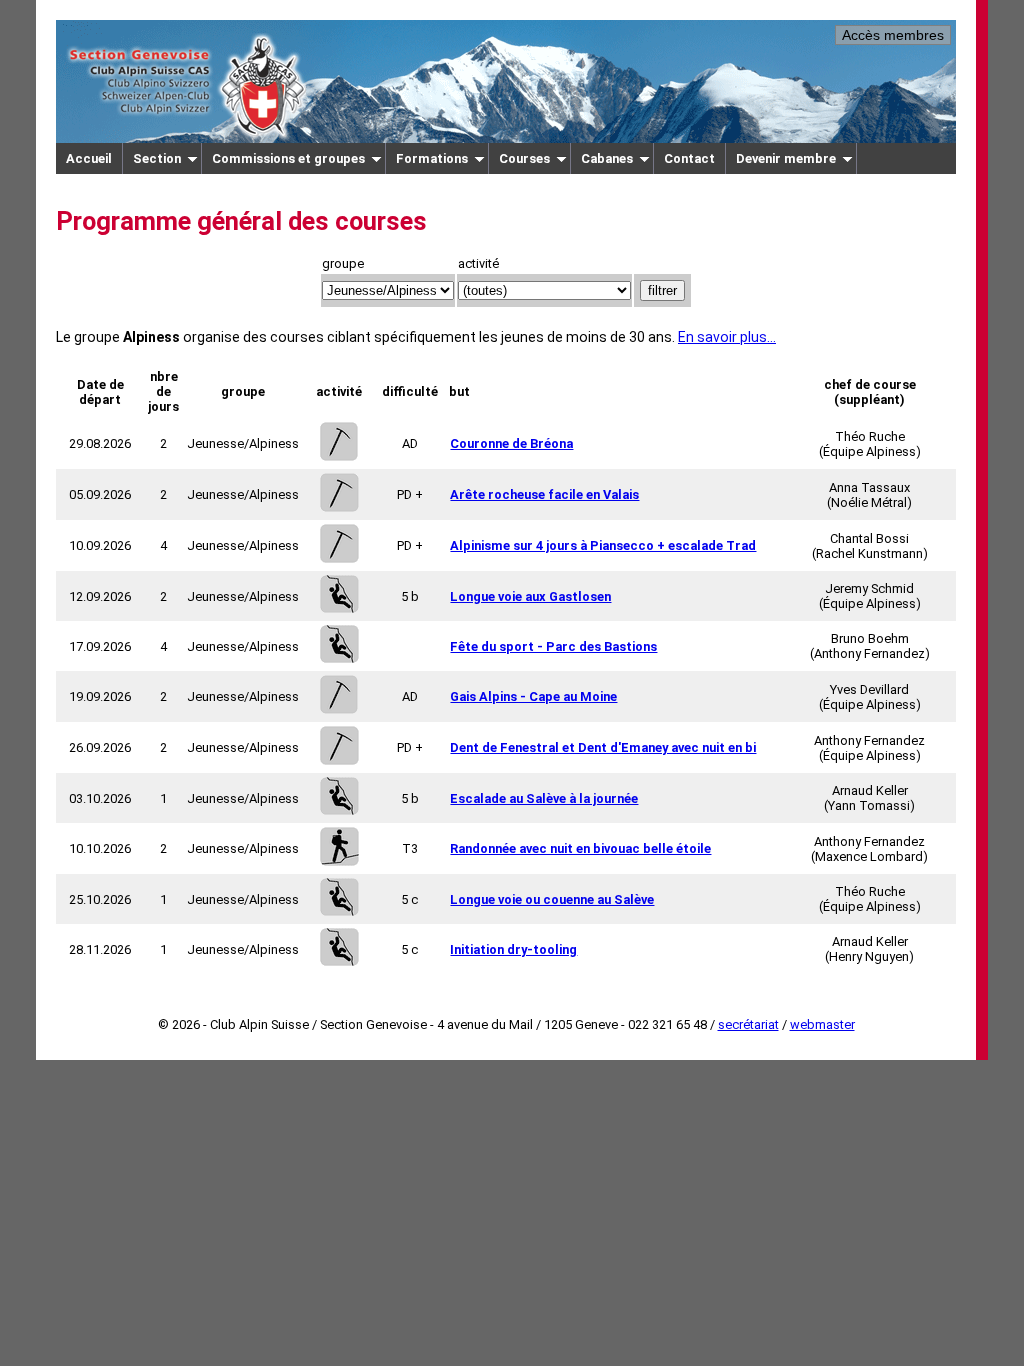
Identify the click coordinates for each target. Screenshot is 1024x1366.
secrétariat (748, 1024)
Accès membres (893, 35)
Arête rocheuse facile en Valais (544, 494)
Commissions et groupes (288, 158)
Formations (432, 158)
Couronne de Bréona (511, 443)
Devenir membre (786, 158)
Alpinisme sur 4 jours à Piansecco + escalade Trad (603, 545)
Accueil (89, 158)
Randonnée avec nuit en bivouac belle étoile (580, 848)
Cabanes (607, 158)
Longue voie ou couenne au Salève (552, 899)
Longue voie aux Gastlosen (530, 596)
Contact (689, 158)
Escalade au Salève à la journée (544, 798)
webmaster (822, 1024)
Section (157, 158)
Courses (524, 158)
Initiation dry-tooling (513, 949)
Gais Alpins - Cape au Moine (533, 696)
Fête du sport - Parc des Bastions (553, 646)
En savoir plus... (727, 337)
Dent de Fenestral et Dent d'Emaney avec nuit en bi (603, 747)
